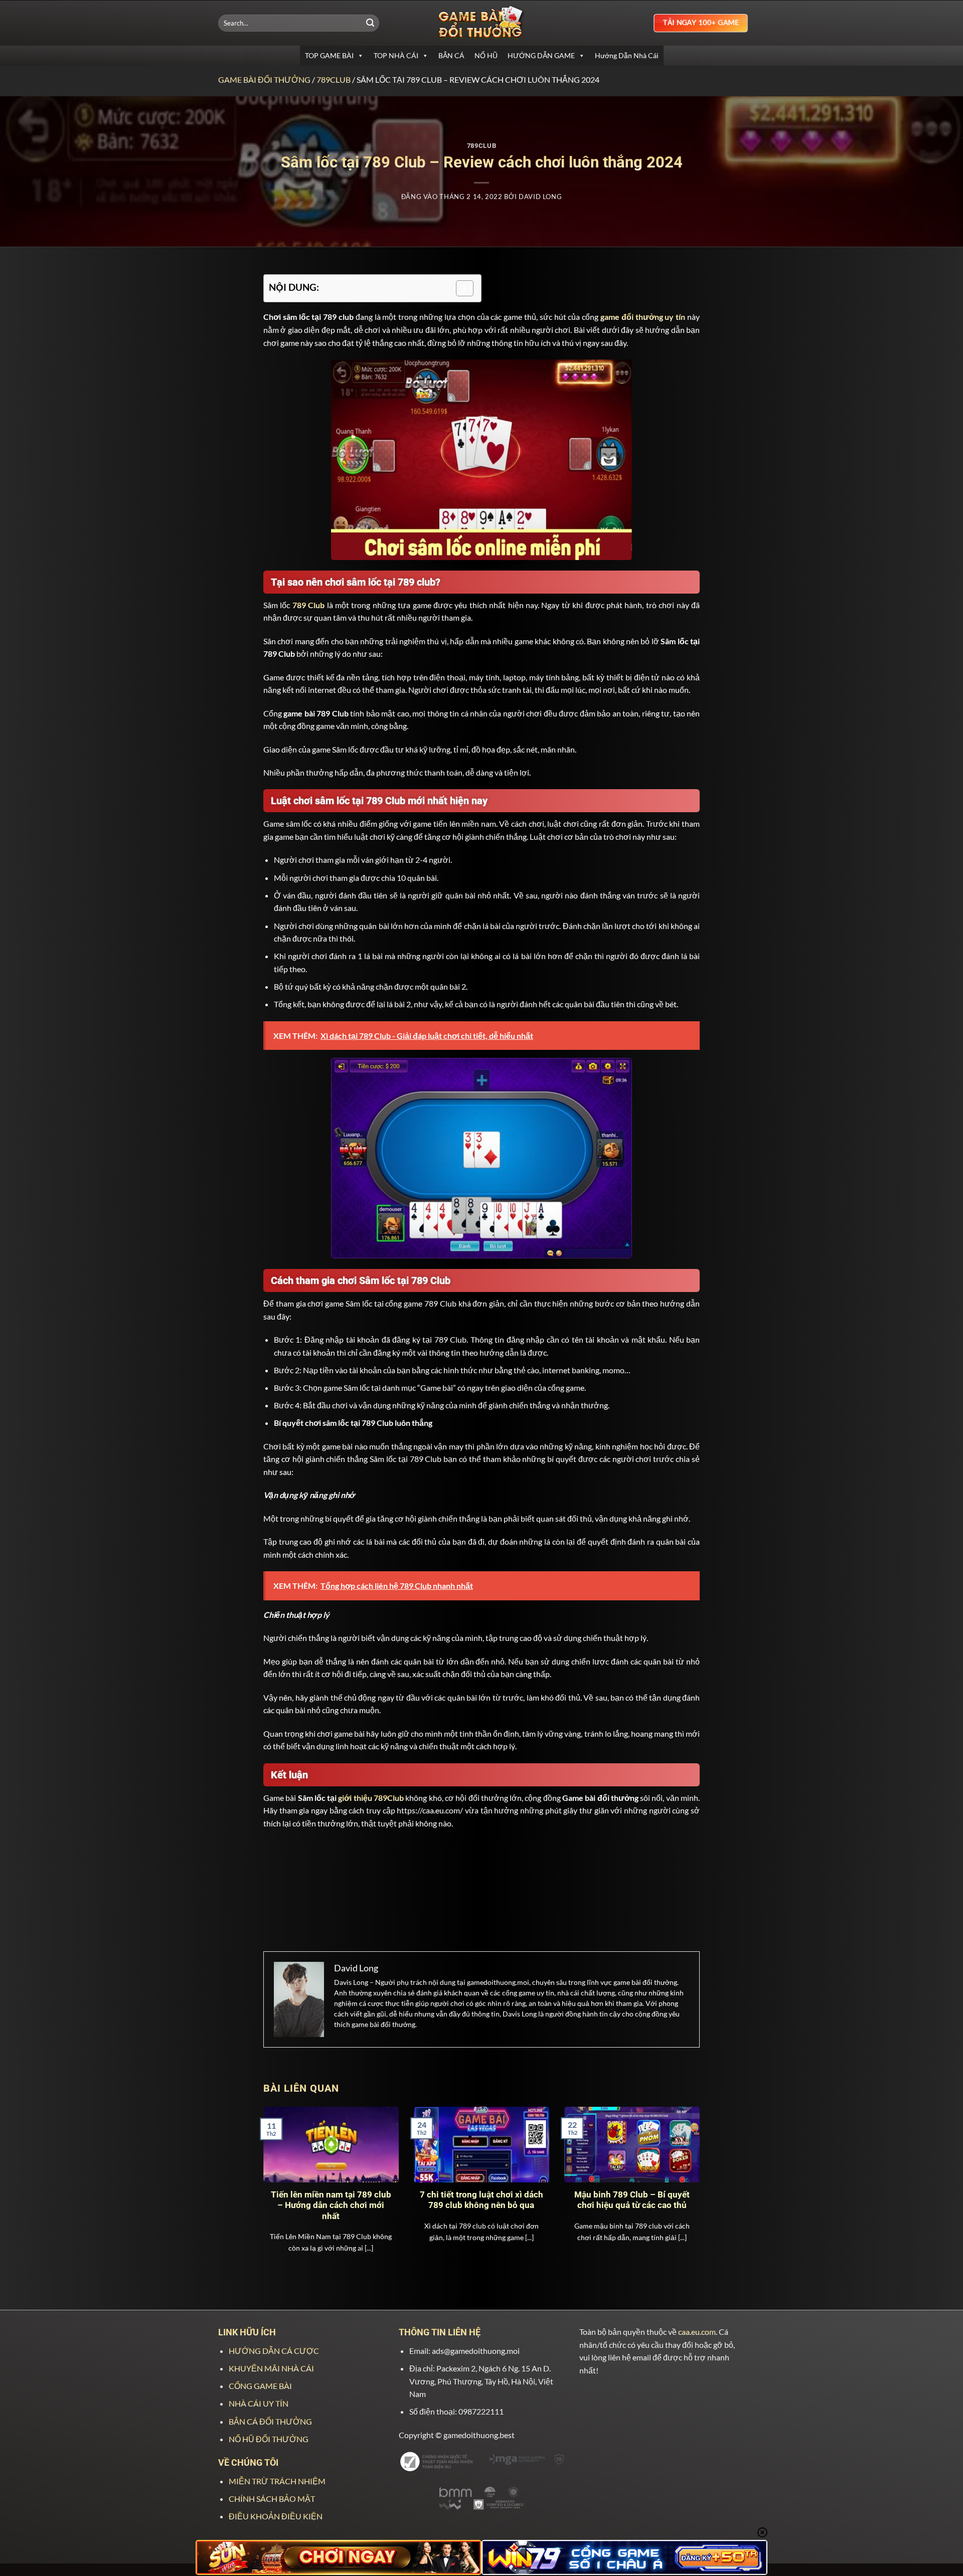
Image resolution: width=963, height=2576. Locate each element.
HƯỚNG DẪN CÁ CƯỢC (274, 2351)
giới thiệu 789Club (371, 1798)
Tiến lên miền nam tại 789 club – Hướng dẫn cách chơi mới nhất (331, 2205)
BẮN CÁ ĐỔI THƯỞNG (270, 2421)
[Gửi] (370, 23)
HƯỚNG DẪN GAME (541, 55)
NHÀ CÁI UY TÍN (259, 2403)
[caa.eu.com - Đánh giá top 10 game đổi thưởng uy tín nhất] (481, 23)
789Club (334, 79)
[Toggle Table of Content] (460, 288)
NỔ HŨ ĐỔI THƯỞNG (269, 2439)
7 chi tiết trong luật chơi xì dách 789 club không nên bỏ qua (481, 2200)
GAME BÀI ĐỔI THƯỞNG (264, 79)
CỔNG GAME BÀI (260, 2386)
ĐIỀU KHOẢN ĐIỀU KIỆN (276, 2516)
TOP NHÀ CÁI (396, 55)
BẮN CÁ (451, 55)
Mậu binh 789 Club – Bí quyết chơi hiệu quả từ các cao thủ (632, 2200)
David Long (540, 197)
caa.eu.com (697, 2332)
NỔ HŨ (486, 55)
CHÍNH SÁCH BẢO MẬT (272, 2499)
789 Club (308, 605)
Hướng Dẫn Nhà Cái (627, 55)
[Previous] (277, 2171)
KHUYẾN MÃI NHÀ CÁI (271, 2368)
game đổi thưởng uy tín (643, 317)
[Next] (686, 2171)
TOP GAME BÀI (329, 55)
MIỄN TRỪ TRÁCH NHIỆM (277, 2481)
